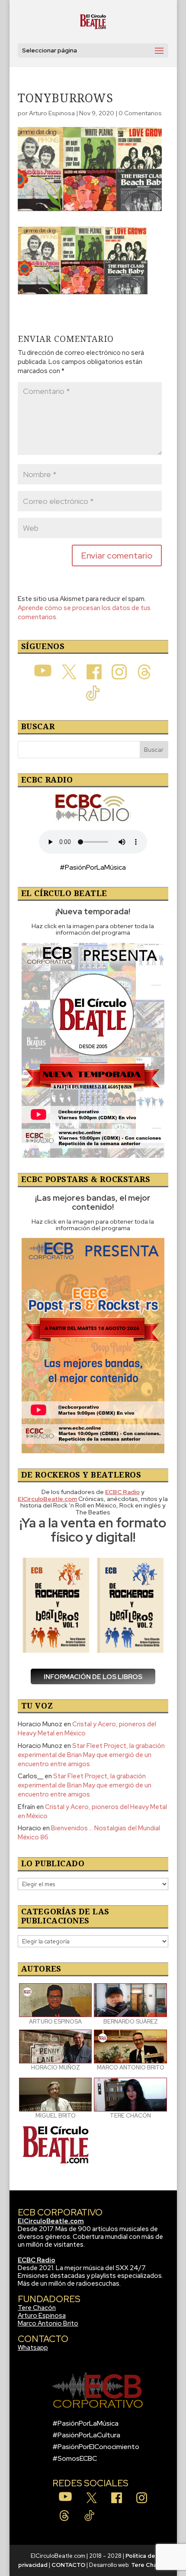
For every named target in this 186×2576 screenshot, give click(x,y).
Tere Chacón (37, 2308)
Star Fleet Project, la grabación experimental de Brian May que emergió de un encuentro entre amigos (91, 1755)
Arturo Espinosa (52, 113)
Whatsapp (33, 2348)
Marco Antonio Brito (48, 2323)
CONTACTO (68, 2565)
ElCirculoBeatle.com (51, 2221)
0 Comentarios (140, 113)
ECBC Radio (37, 2260)
